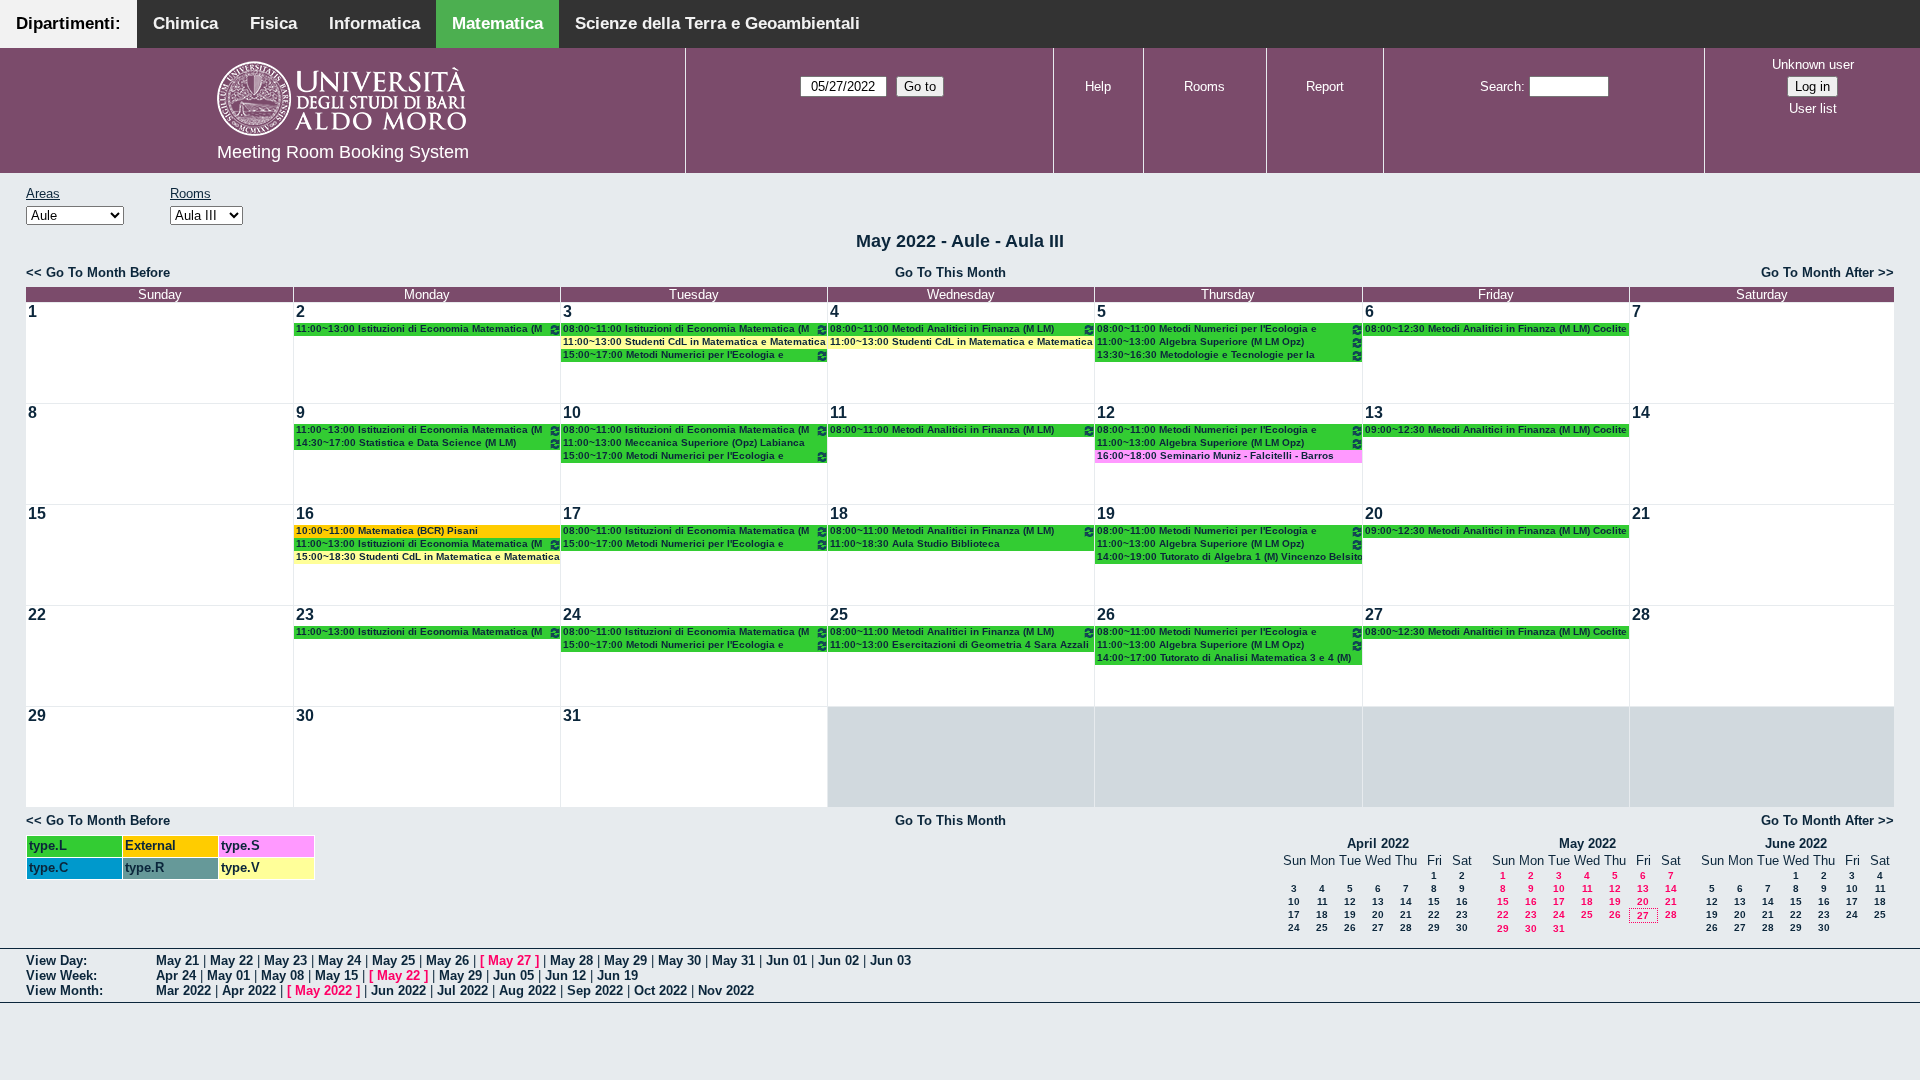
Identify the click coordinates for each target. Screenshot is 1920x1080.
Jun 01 (786, 960)
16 (305, 513)
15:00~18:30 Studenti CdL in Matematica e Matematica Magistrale (428, 557)
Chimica (185, 23)
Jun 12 (565, 975)
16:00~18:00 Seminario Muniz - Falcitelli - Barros (1215, 455)
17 (572, 513)
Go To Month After (1817, 272)
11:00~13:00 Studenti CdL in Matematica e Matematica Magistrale (694, 342)
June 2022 (1796, 843)
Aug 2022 (527, 990)
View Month (62, 990)
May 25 (393, 960)
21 (1641, 513)
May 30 (679, 960)
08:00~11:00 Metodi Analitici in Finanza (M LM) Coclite (942, 329)
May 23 (285, 960)
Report (1325, 86)
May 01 (228, 975)
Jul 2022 (462, 990)
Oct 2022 (660, 990)
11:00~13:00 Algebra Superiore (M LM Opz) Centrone (1200, 342)
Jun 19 (617, 975)
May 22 (231, 960)
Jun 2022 (398, 990)
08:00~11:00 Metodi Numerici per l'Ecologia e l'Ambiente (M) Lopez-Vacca (1207, 329)
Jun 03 (890, 960)
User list (1813, 108)
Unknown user (1813, 64)
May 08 (282, 975)
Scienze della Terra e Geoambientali (717, 23)
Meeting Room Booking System (343, 152)
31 (572, 715)
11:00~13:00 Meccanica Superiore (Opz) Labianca (684, 442)
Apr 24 (176, 975)
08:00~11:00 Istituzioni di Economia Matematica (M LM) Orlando (686, 329)
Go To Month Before (108, 272)
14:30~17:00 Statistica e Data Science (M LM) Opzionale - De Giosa (406, 443)
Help (1098, 86)
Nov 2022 (726, 990)
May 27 (509, 960)
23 (305, 614)
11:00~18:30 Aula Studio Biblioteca (915, 543)
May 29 (625, 960)
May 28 (571, 960)
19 (1106, 513)
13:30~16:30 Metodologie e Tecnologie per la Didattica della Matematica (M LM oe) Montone (1208, 355)
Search (1500, 86)
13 (1374, 412)
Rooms (1204, 86)
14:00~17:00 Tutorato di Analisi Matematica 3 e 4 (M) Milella (1224, 658)
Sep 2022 (595, 990)
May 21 (177, 960)
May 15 (336, 975)
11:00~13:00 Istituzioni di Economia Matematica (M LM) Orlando (419, 329)
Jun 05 (513, 975)
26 (1106, 614)
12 (1106, 412)
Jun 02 (838, 960)
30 (305, 715)
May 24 (339, 960)
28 (1641, 614)
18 (839, 513)
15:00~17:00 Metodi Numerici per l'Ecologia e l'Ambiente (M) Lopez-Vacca (673, 355)
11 (838, 412)
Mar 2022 (183, 990)
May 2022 (1587, 843)
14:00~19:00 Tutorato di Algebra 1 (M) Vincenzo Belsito (1230, 556)
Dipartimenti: (68, 23)
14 (1641, 412)
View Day (54, 960)
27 (1374, 614)
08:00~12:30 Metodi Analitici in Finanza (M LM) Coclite (1496, 328)
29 (37, 715)
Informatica (374, 23)
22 (37, 614)
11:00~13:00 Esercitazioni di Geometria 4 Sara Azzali (959, 644)
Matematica (497, 23)
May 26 (447, 960)
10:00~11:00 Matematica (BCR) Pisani (387, 530)
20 (1374, 513)
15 (37, 513)
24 (572, 614)
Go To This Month (950, 272)
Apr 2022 (249, 990)
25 (839, 614)
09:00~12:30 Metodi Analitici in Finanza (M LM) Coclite (1496, 429)
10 (572, 412)
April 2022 (1378, 843)
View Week (59, 975)
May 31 (733, 960)
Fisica (273, 23)
